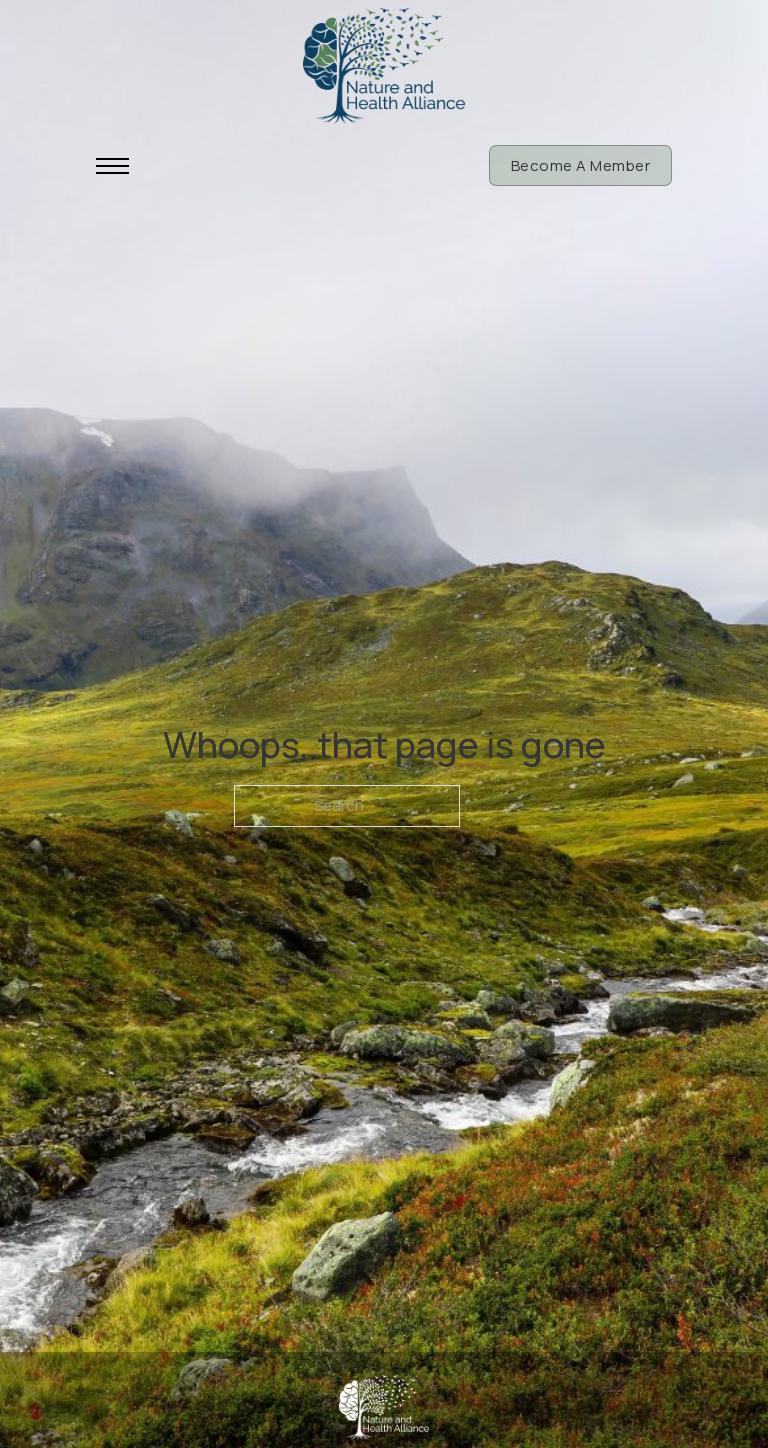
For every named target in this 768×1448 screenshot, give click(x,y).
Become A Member (581, 165)
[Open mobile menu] (112, 166)
